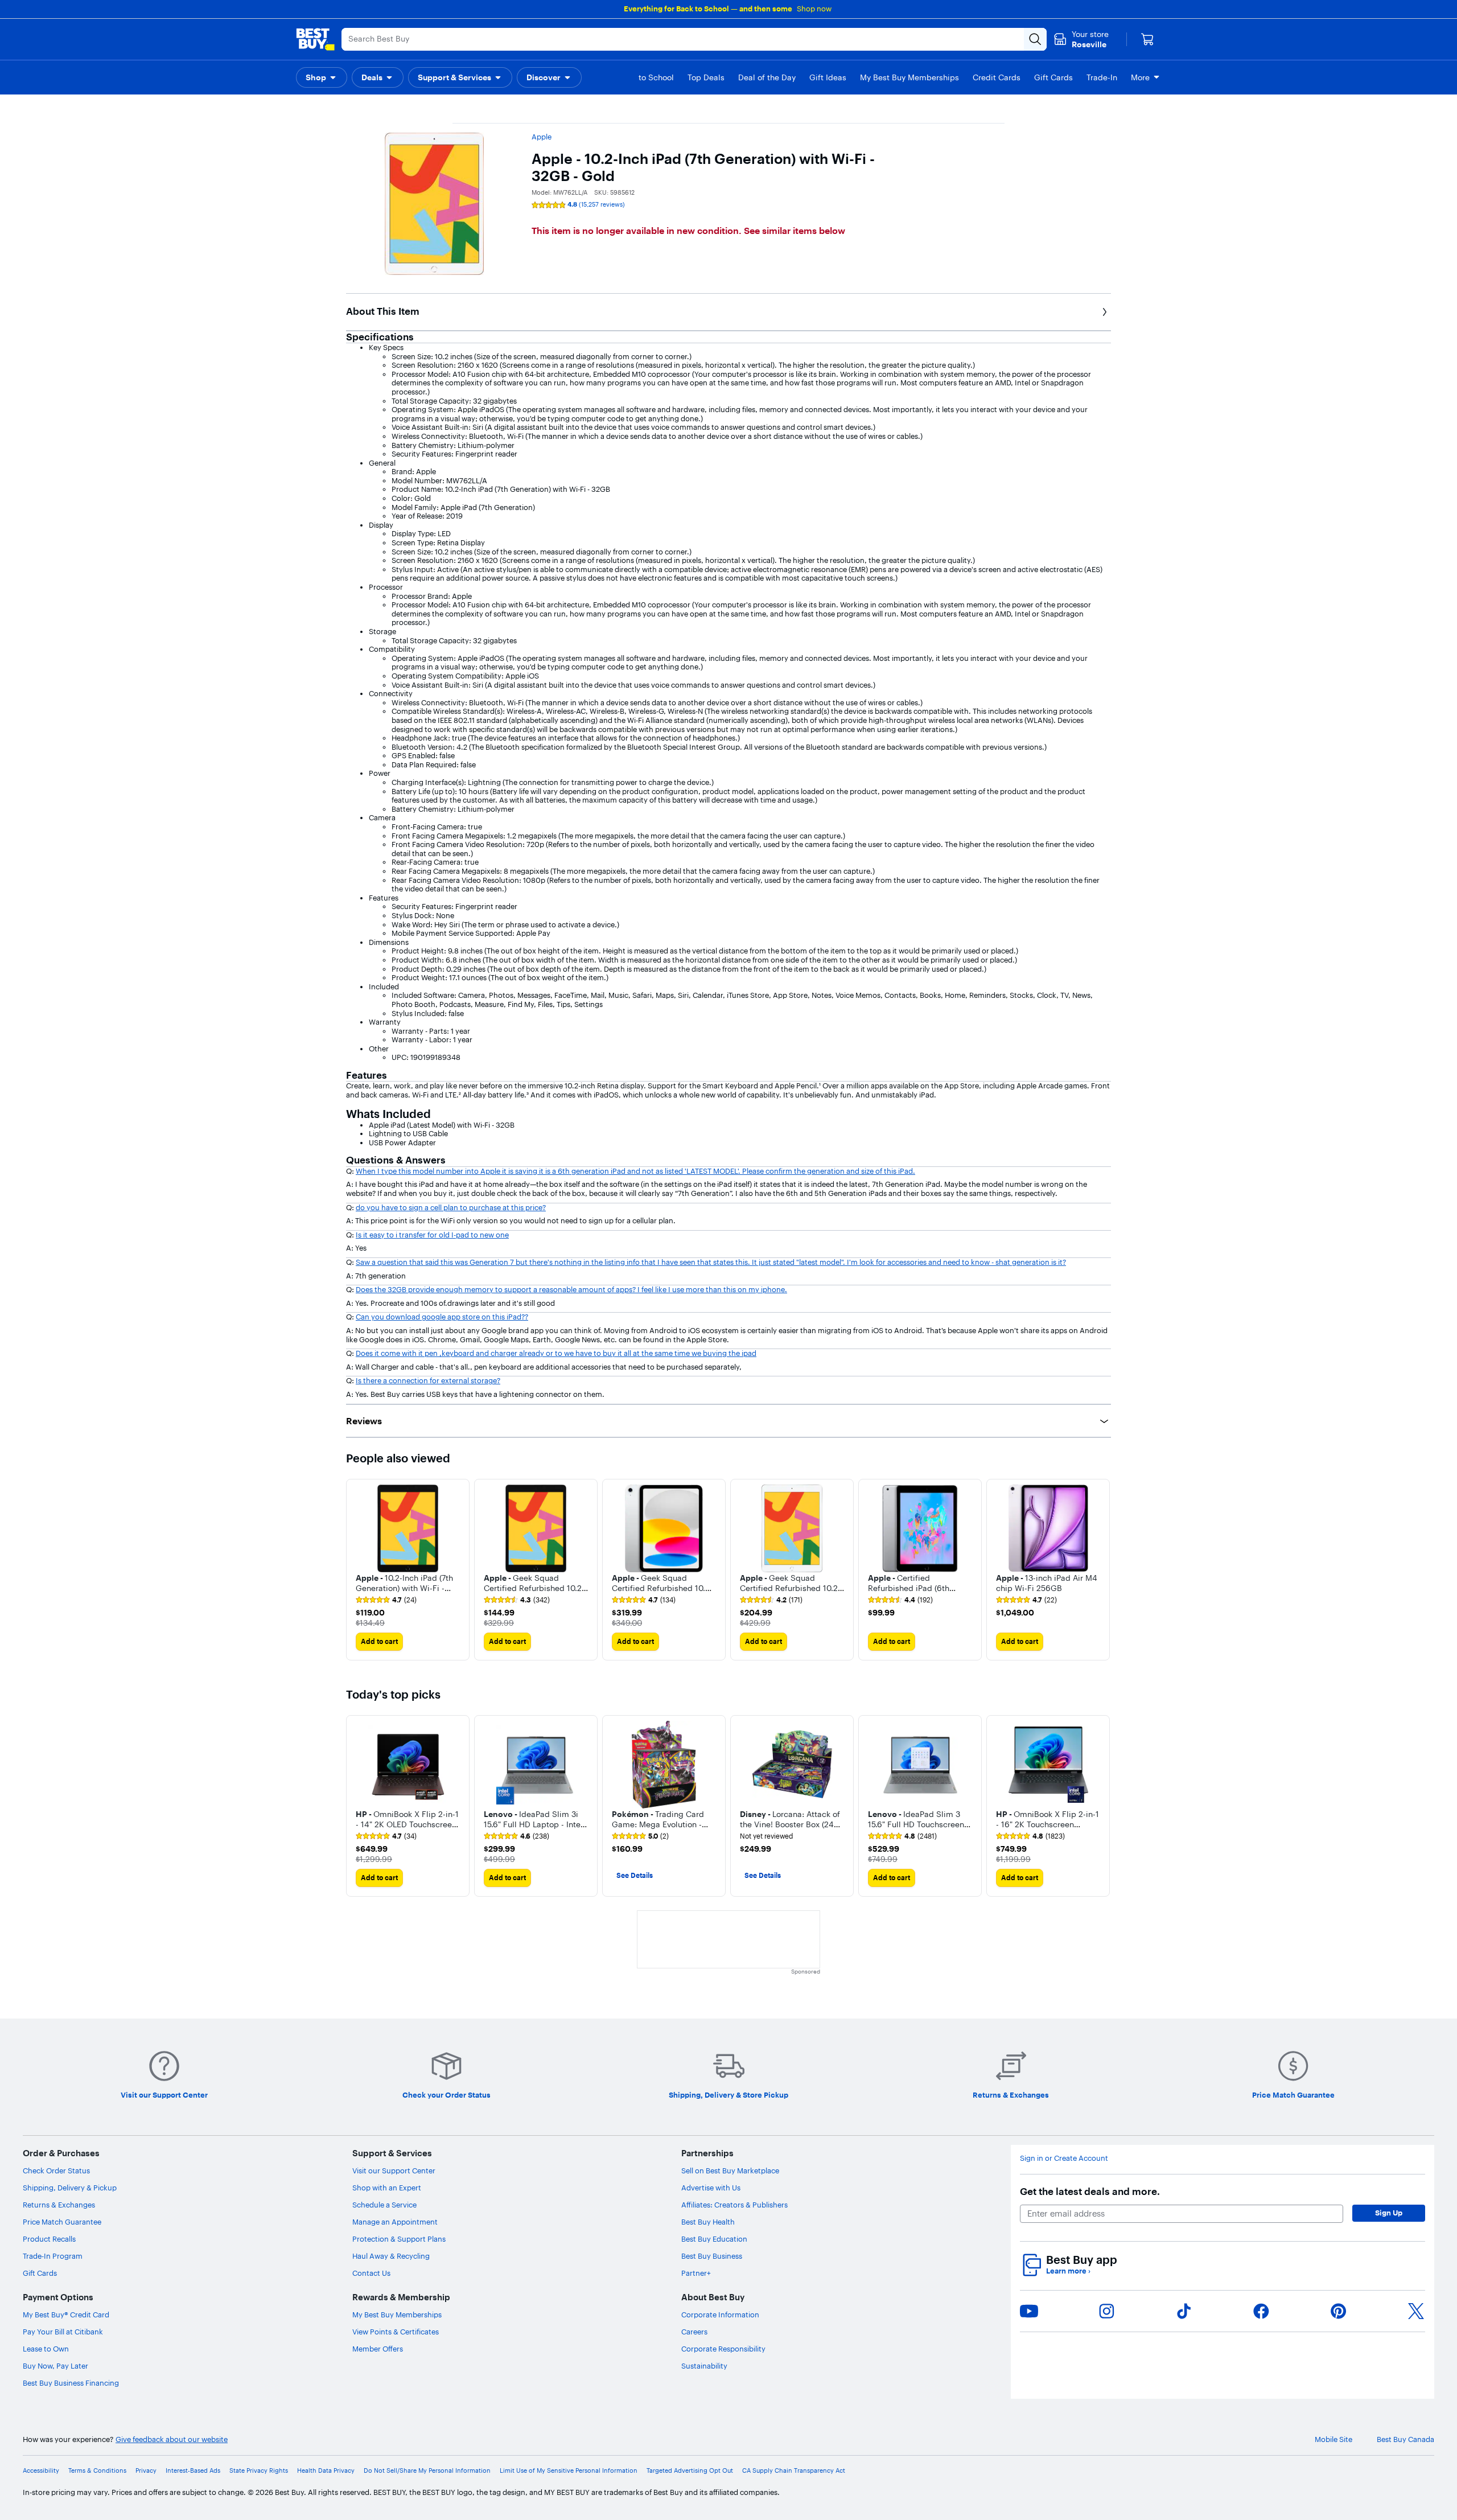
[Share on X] (1416, 2311)
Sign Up (1389, 2213)
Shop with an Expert (387, 2188)
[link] (386, 1600)
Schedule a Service (384, 2205)
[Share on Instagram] (1106, 2311)
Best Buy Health (708, 2222)
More (1140, 77)
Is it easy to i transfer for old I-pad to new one (432, 1235)
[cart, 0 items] (1147, 39)
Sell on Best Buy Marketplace (730, 2170)
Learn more (1068, 2271)
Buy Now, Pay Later (55, 2366)
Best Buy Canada (1405, 2439)
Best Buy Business (712, 2256)
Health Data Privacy (326, 2471)
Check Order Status (56, 2170)
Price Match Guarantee (62, 2222)
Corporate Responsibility (723, 2349)
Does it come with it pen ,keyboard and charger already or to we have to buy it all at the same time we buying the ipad (556, 1353)
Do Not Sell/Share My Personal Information (427, 2471)
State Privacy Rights (259, 2471)
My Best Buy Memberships (397, 2315)
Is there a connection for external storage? (428, 1380)
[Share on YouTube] (1029, 2311)
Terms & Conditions (97, 2471)
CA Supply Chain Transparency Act (794, 2471)
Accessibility (41, 2471)
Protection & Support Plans (399, 2239)
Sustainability (704, 2366)
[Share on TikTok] (1184, 2311)
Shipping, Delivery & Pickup (70, 2188)
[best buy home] (315, 39)
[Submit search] (1035, 39)
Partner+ (696, 2273)
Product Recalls (49, 2239)
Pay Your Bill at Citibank (63, 2332)
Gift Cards (40, 2273)
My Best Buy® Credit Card (66, 2315)
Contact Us (371, 2273)
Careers (694, 2332)
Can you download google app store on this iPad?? (442, 1317)
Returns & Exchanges (59, 2205)
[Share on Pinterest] (1339, 2311)
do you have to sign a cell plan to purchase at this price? (451, 1207)
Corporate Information (720, 2315)
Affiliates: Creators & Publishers (734, 2205)
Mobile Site (1333, 2439)
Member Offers (378, 2349)
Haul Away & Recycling (391, 2256)
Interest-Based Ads (193, 2471)
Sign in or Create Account (1064, 2158)
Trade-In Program (53, 2256)
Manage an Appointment (395, 2222)
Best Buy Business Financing (71, 2383)
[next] (1102, 1569)
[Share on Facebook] (1261, 2311)
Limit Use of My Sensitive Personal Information (569, 2471)
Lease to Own (46, 2349)
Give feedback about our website (172, 2439)
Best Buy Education (714, 2239)
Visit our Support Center (394, 2170)
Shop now (814, 9)
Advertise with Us (711, 2188)
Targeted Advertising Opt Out (690, 2471)
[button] (322, 77)
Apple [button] (542, 137)
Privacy (146, 2471)
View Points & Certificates (396, 2332)
